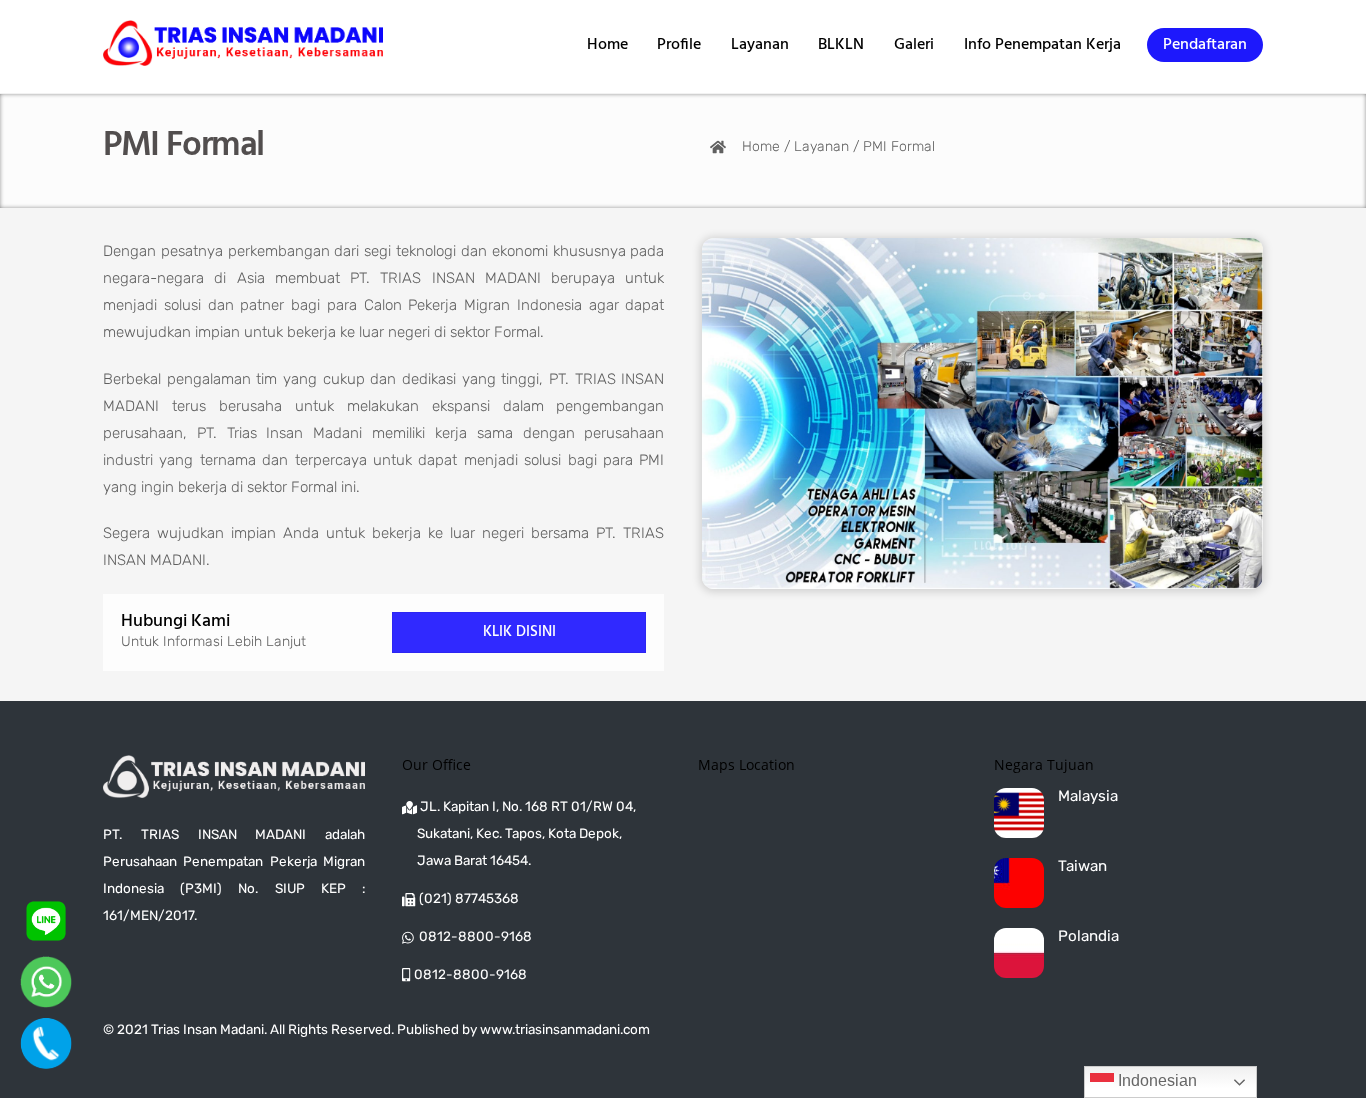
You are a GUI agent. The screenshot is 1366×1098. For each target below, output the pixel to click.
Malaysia (1088, 796)
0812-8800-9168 (475, 936)
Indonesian (1155, 1080)
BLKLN (841, 45)
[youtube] (215, 966)
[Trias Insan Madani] (243, 57)
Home (607, 45)
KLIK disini (519, 632)
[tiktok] (171, 966)
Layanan (760, 45)
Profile (679, 45)
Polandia (1088, 936)
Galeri (914, 45)
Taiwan (1082, 866)
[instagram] (127, 966)
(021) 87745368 (469, 898)
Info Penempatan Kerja (1042, 45)
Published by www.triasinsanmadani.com (523, 1029)
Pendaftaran (1205, 45)
